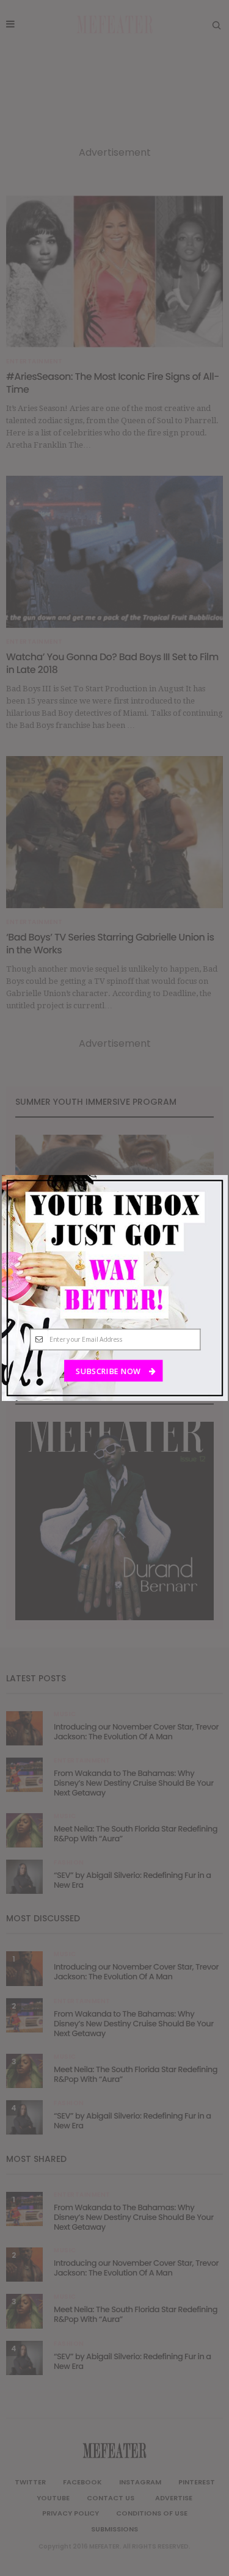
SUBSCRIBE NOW (109, 1371)
